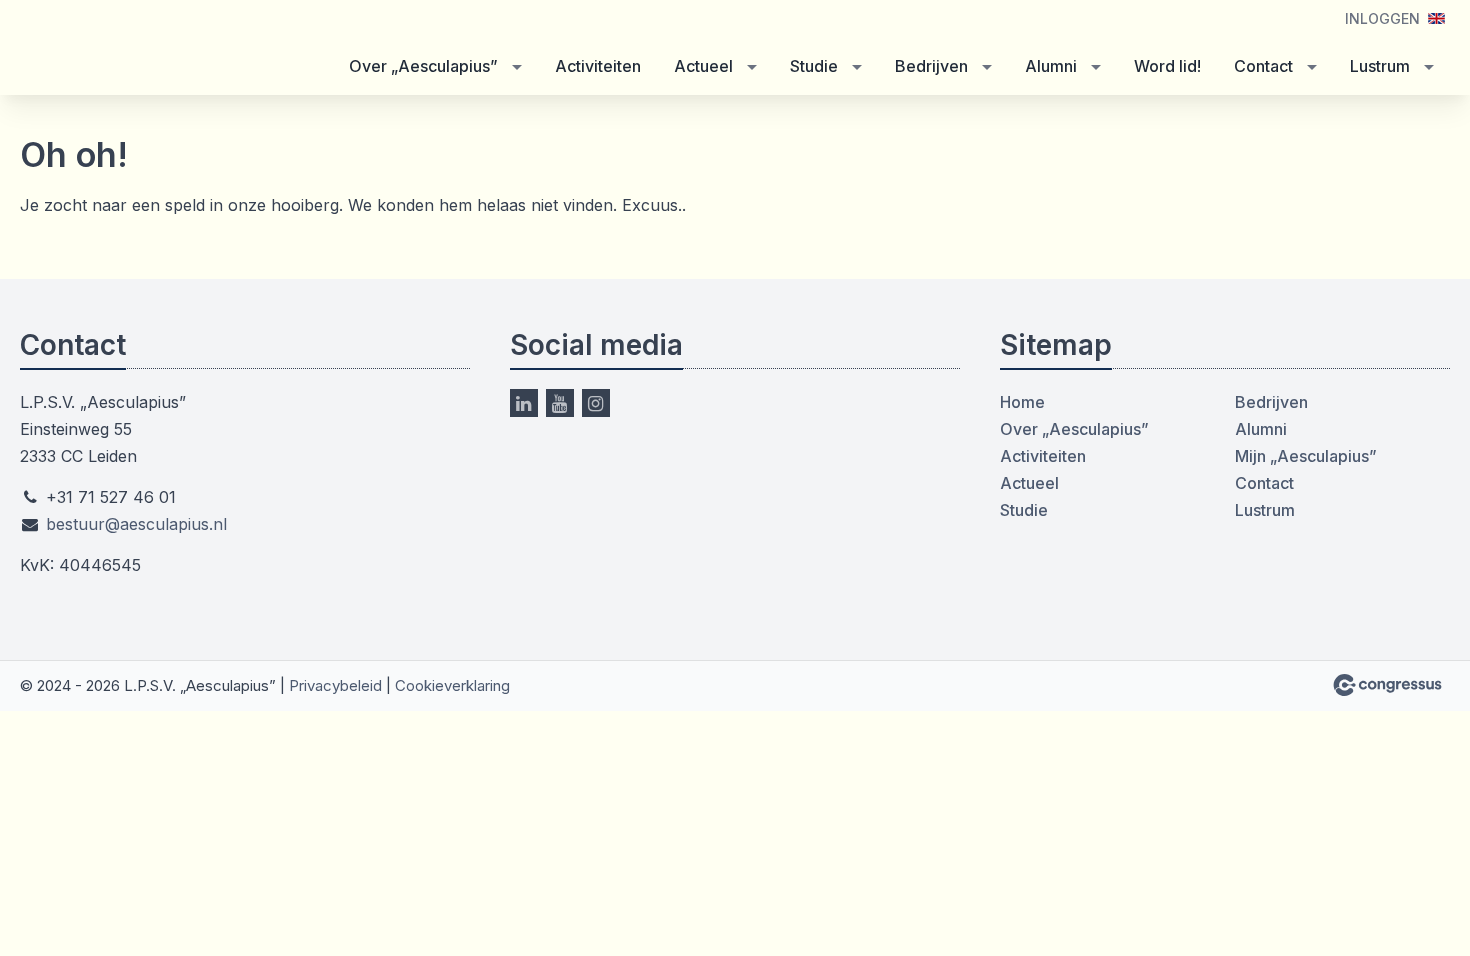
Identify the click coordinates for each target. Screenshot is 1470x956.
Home (1022, 402)
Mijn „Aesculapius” (1306, 456)
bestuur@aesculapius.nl (136, 524)
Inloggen (1382, 18)
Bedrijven (931, 66)
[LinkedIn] (524, 403)
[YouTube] (560, 403)
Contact (1263, 66)
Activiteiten (598, 66)
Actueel (703, 66)
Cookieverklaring (452, 685)
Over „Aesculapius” (423, 66)
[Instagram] (596, 403)
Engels (1436, 18)
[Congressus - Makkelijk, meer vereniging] (1387, 685)
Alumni (1051, 66)
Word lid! (1167, 66)
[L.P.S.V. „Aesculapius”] (140, 49)
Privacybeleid (335, 685)
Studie (814, 66)
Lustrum (1380, 66)
